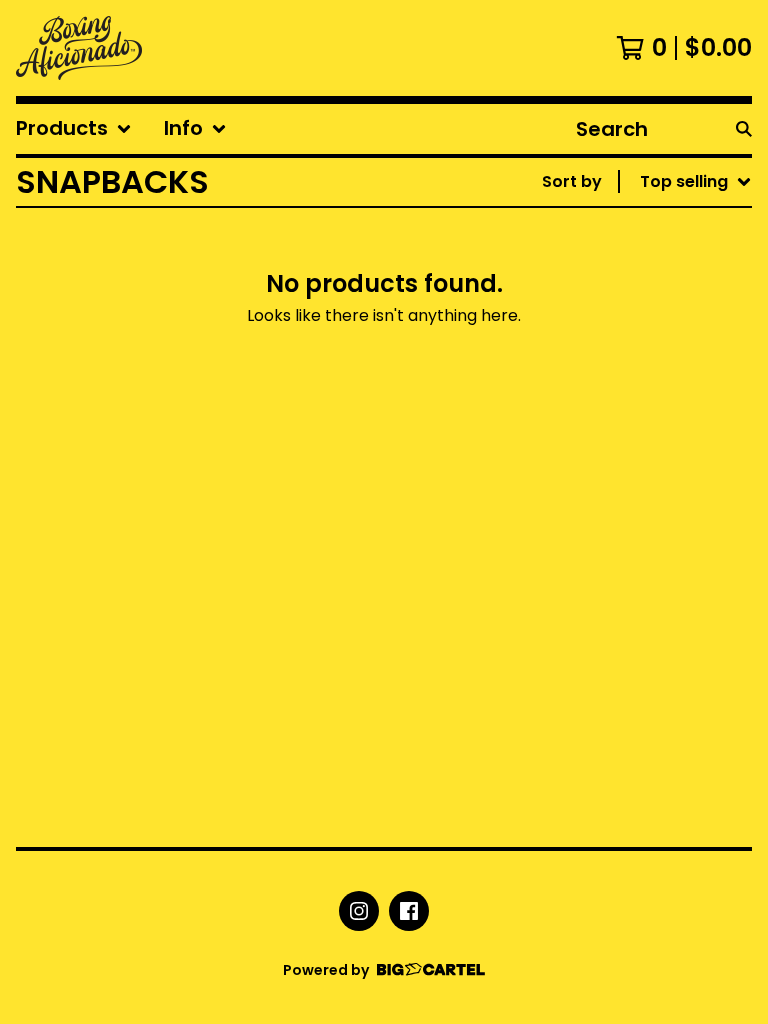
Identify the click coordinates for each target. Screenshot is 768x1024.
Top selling (590, 297)
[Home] (79, 48)
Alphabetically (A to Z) (639, 329)
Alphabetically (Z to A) (639, 361)
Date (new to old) (619, 393)
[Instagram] (359, 911)
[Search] (744, 129)
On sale (576, 265)
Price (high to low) (622, 489)
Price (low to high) (622, 457)
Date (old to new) (619, 425)
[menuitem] (74, 129)
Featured (583, 233)
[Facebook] (409, 911)
